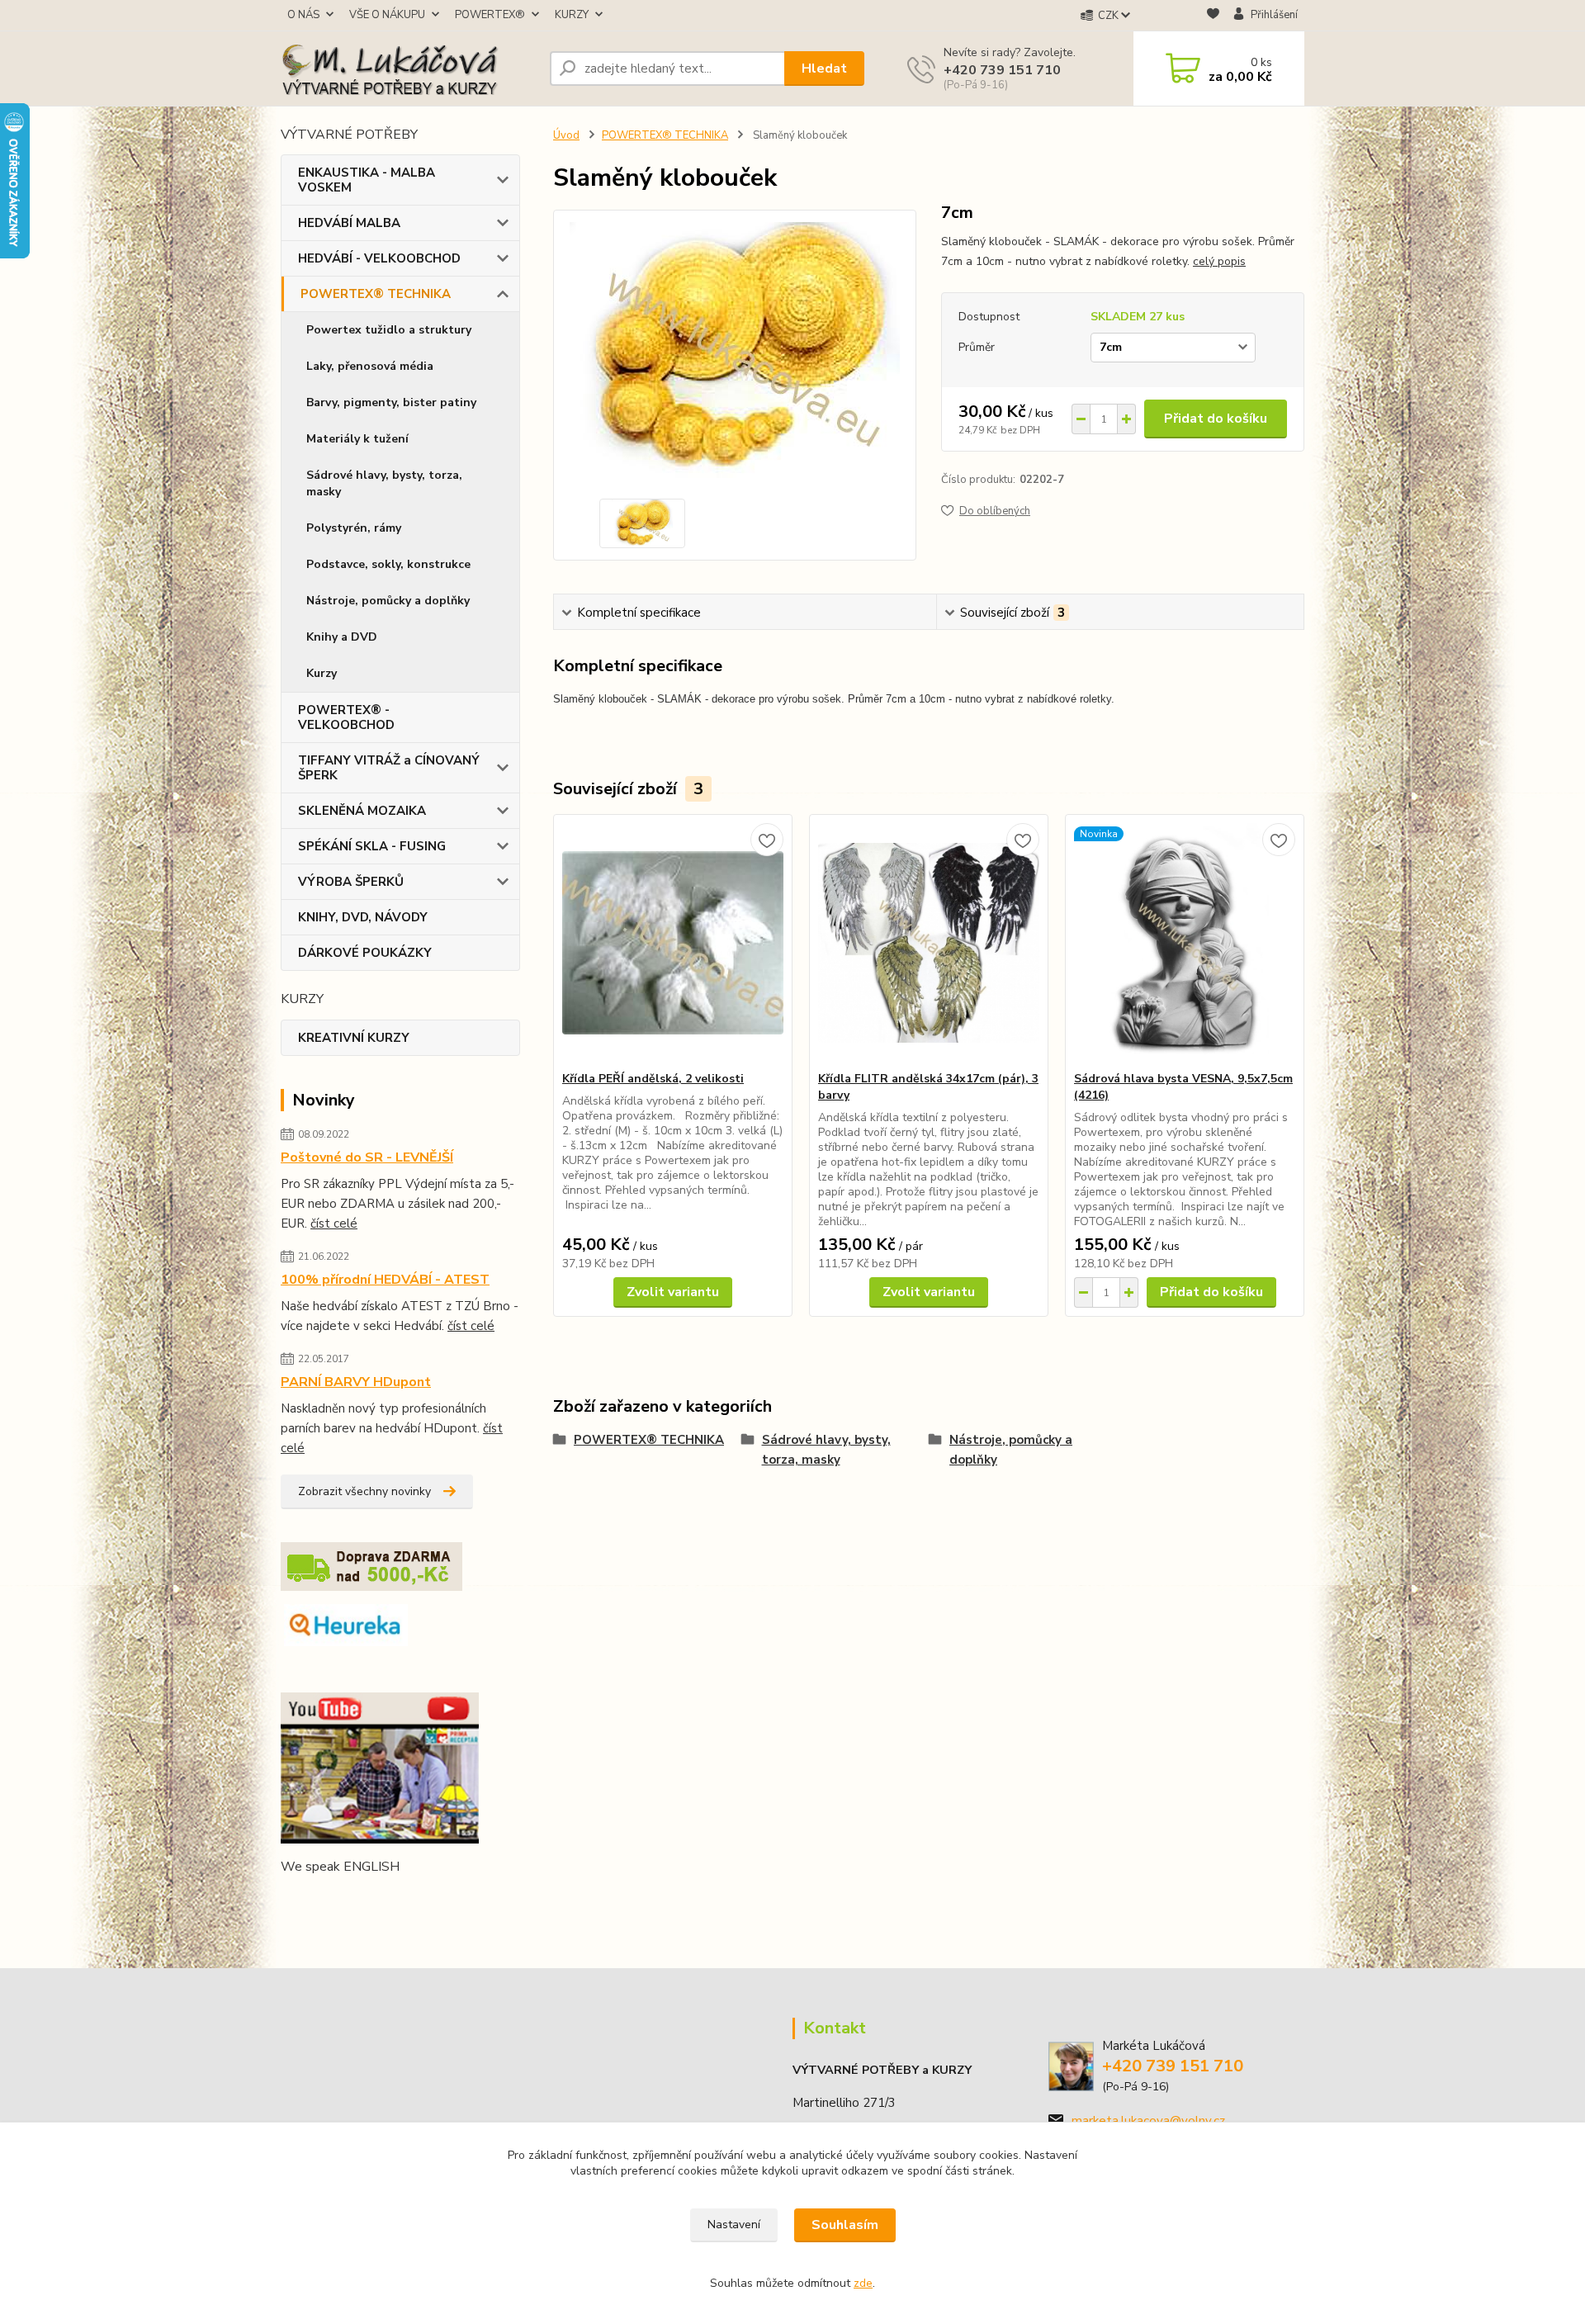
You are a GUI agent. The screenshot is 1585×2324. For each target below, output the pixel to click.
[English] (291, 1900)
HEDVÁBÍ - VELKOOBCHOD (379, 258)
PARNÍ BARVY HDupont (356, 1382)
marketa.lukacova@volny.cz (1148, 2121)
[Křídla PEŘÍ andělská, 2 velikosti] (673, 943)
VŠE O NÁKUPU (387, 15)
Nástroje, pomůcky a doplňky (388, 601)
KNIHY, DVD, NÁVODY (363, 917)
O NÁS (303, 15)
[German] (330, 1900)
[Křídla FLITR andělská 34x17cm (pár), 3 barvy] (929, 943)
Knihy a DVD (342, 637)
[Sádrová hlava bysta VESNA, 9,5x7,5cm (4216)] (1185, 943)
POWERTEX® (490, 15)
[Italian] (350, 1900)
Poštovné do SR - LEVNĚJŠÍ (367, 1157)
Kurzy (322, 673)
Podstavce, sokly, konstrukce (388, 564)
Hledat (824, 69)
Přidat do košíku (1216, 419)
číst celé (334, 1224)
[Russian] (390, 1900)
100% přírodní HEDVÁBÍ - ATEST (385, 1280)
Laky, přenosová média (370, 366)
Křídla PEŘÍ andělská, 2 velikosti (653, 1079)
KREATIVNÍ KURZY (354, 1038)
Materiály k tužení (357, 439)
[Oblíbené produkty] (1213, 16)
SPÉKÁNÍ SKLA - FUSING (372, 846)
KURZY (572, 15)
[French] (310, 1900)
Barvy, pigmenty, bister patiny (391, 402)
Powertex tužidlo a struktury (389, 330)
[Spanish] (409, 1900)
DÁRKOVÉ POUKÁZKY (365, 953)
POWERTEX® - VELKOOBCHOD (346, 717)
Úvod (566, 135)
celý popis (1219, 261)
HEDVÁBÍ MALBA (349, 223)
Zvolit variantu (673, 1292)
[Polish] (370, 1900)
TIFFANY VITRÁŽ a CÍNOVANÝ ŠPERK (389, 768)
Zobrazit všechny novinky (364, 1491)
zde (863, 2283)
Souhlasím (845, 2225)
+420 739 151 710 (1002, 70)
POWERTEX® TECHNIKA (376, 294)
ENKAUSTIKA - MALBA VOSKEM (367, 180)
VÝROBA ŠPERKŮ (351, 882)
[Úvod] (409, 69)
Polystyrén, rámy (354, 528)
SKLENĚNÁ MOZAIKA (362, 811)
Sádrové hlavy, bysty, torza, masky (384, 483)
